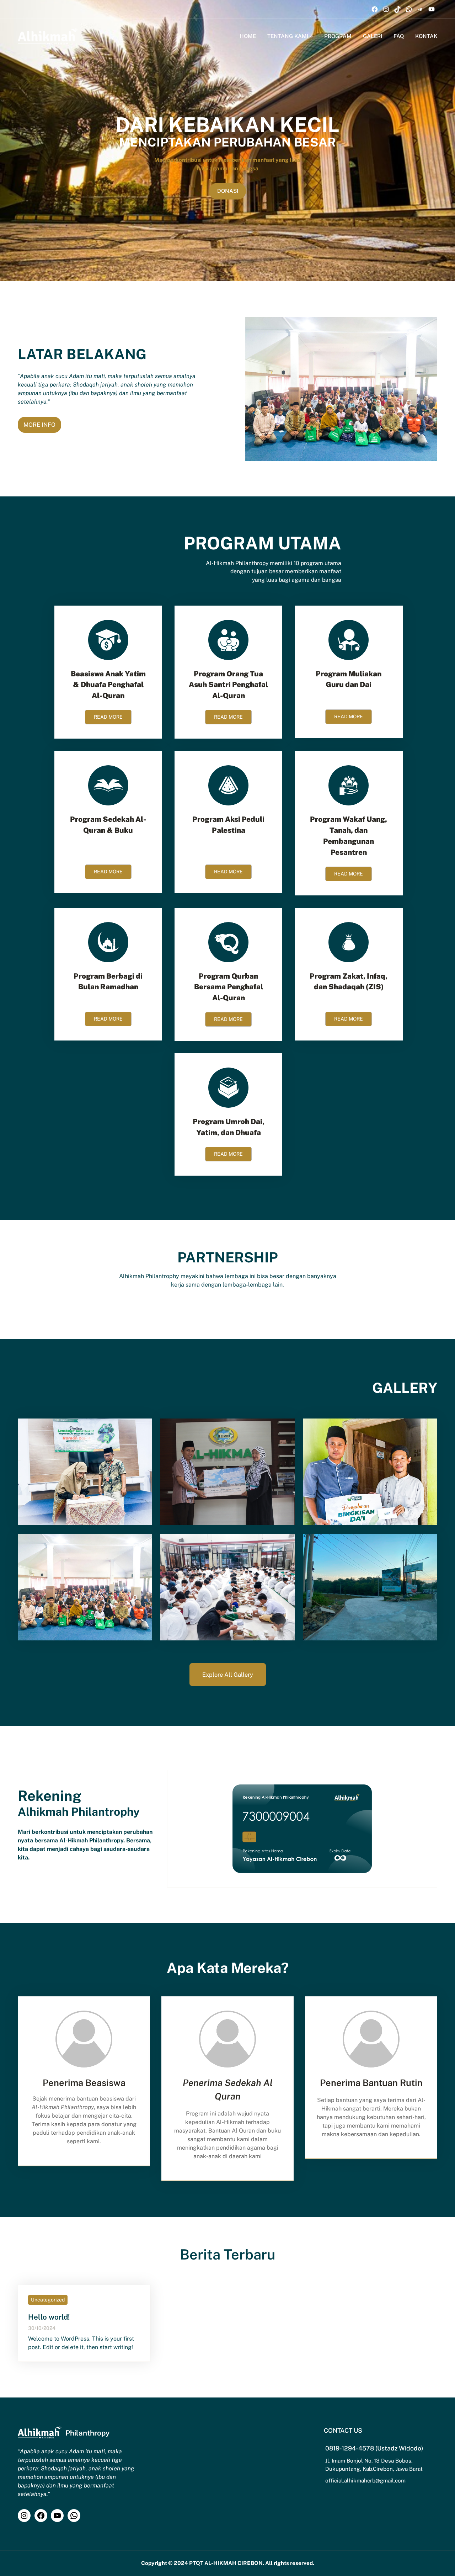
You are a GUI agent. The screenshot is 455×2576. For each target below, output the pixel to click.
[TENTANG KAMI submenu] (311, 36)
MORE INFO (39, 425)
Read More (108, 717)
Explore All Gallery (228, 1675)
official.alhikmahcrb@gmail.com (365, 2481)
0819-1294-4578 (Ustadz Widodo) (374, 2448)
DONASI (228, 191)
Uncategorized (48, 2300)
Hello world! (49, 2317)
